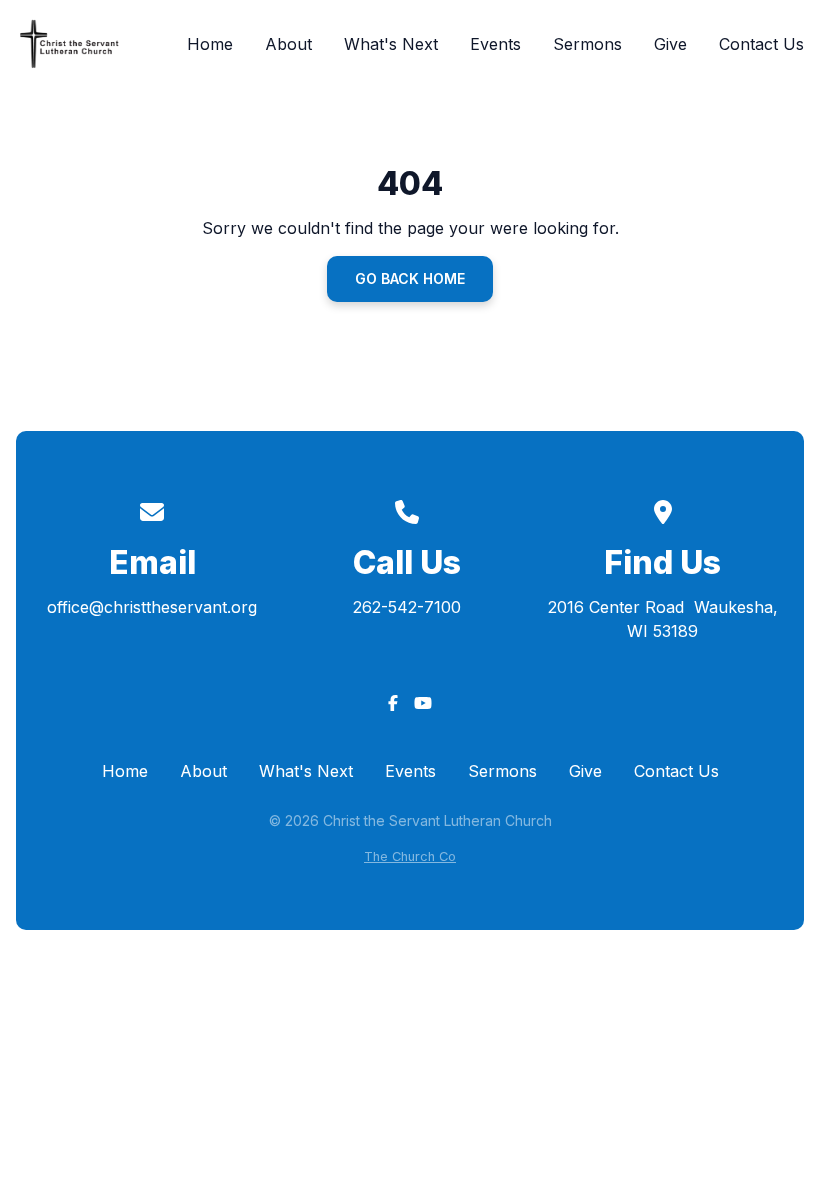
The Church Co (410, 856)
